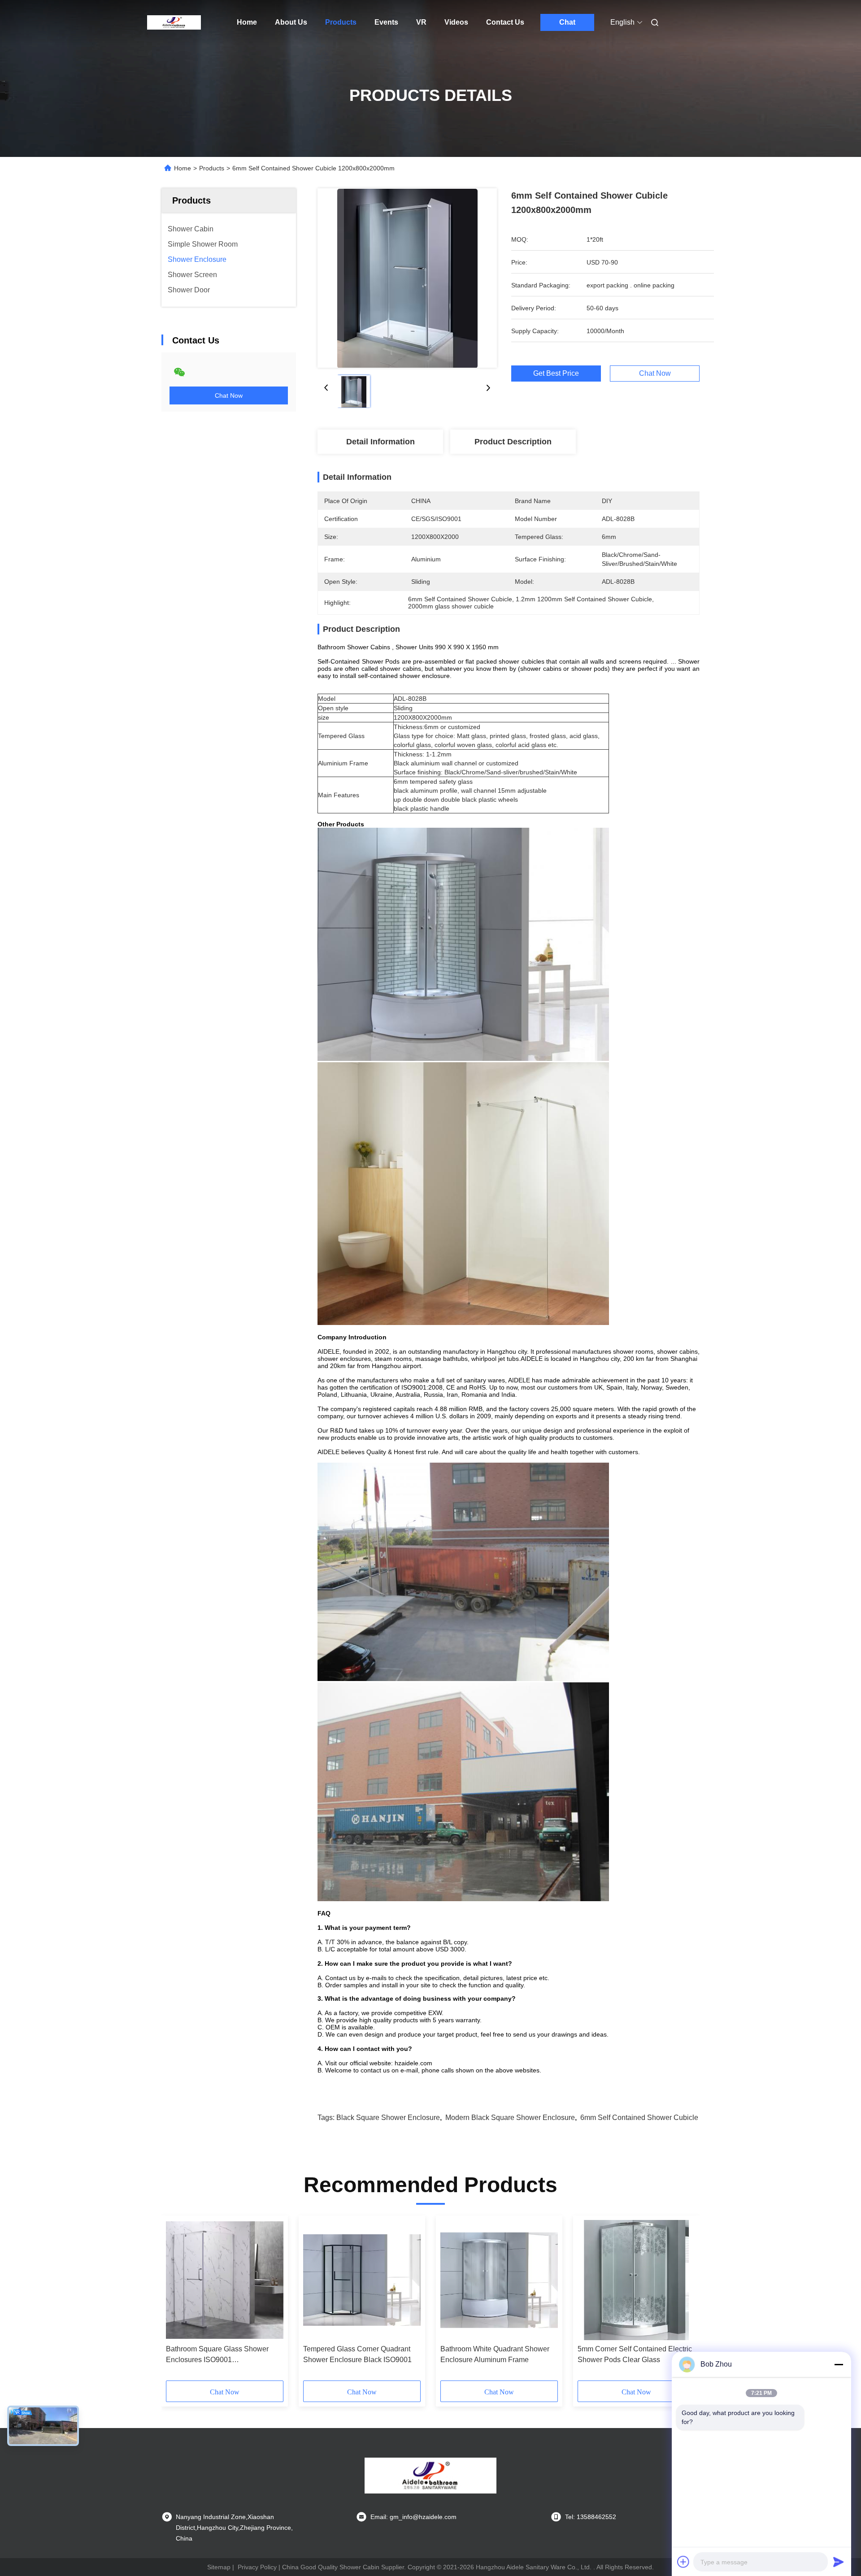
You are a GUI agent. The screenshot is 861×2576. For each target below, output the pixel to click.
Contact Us (505, 22)
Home (247, 22)
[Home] (174, 22)
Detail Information (380, 442)
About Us (291, 22)
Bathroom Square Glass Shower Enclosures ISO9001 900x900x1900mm (217, 2355)
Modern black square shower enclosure (510, 2118)
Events (386, 22)
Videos (456, 22)
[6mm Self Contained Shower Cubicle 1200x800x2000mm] (407, 278)
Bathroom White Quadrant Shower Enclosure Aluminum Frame (495, 2354)
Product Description (513, 442)
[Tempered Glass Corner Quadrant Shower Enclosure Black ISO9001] (362, 2280)
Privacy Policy (257, 2567)
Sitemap (219, 2567)
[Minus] (839, 2364)
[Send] (839, 2562)
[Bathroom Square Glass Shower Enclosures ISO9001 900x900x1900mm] (225, 2280)
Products (341, 22)
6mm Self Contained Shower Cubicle (639, 2118)
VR (421, 22)
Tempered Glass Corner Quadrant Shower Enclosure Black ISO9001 (357, 2354)
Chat (567, 22)
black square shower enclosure (388, 2118)
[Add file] (683, 2562)
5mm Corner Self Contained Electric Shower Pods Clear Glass (635, 2354)
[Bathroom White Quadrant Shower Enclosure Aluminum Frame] (499, 2280)
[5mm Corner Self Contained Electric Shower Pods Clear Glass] (636, 2280)
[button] (178, 2301)
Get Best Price (556, 374)
